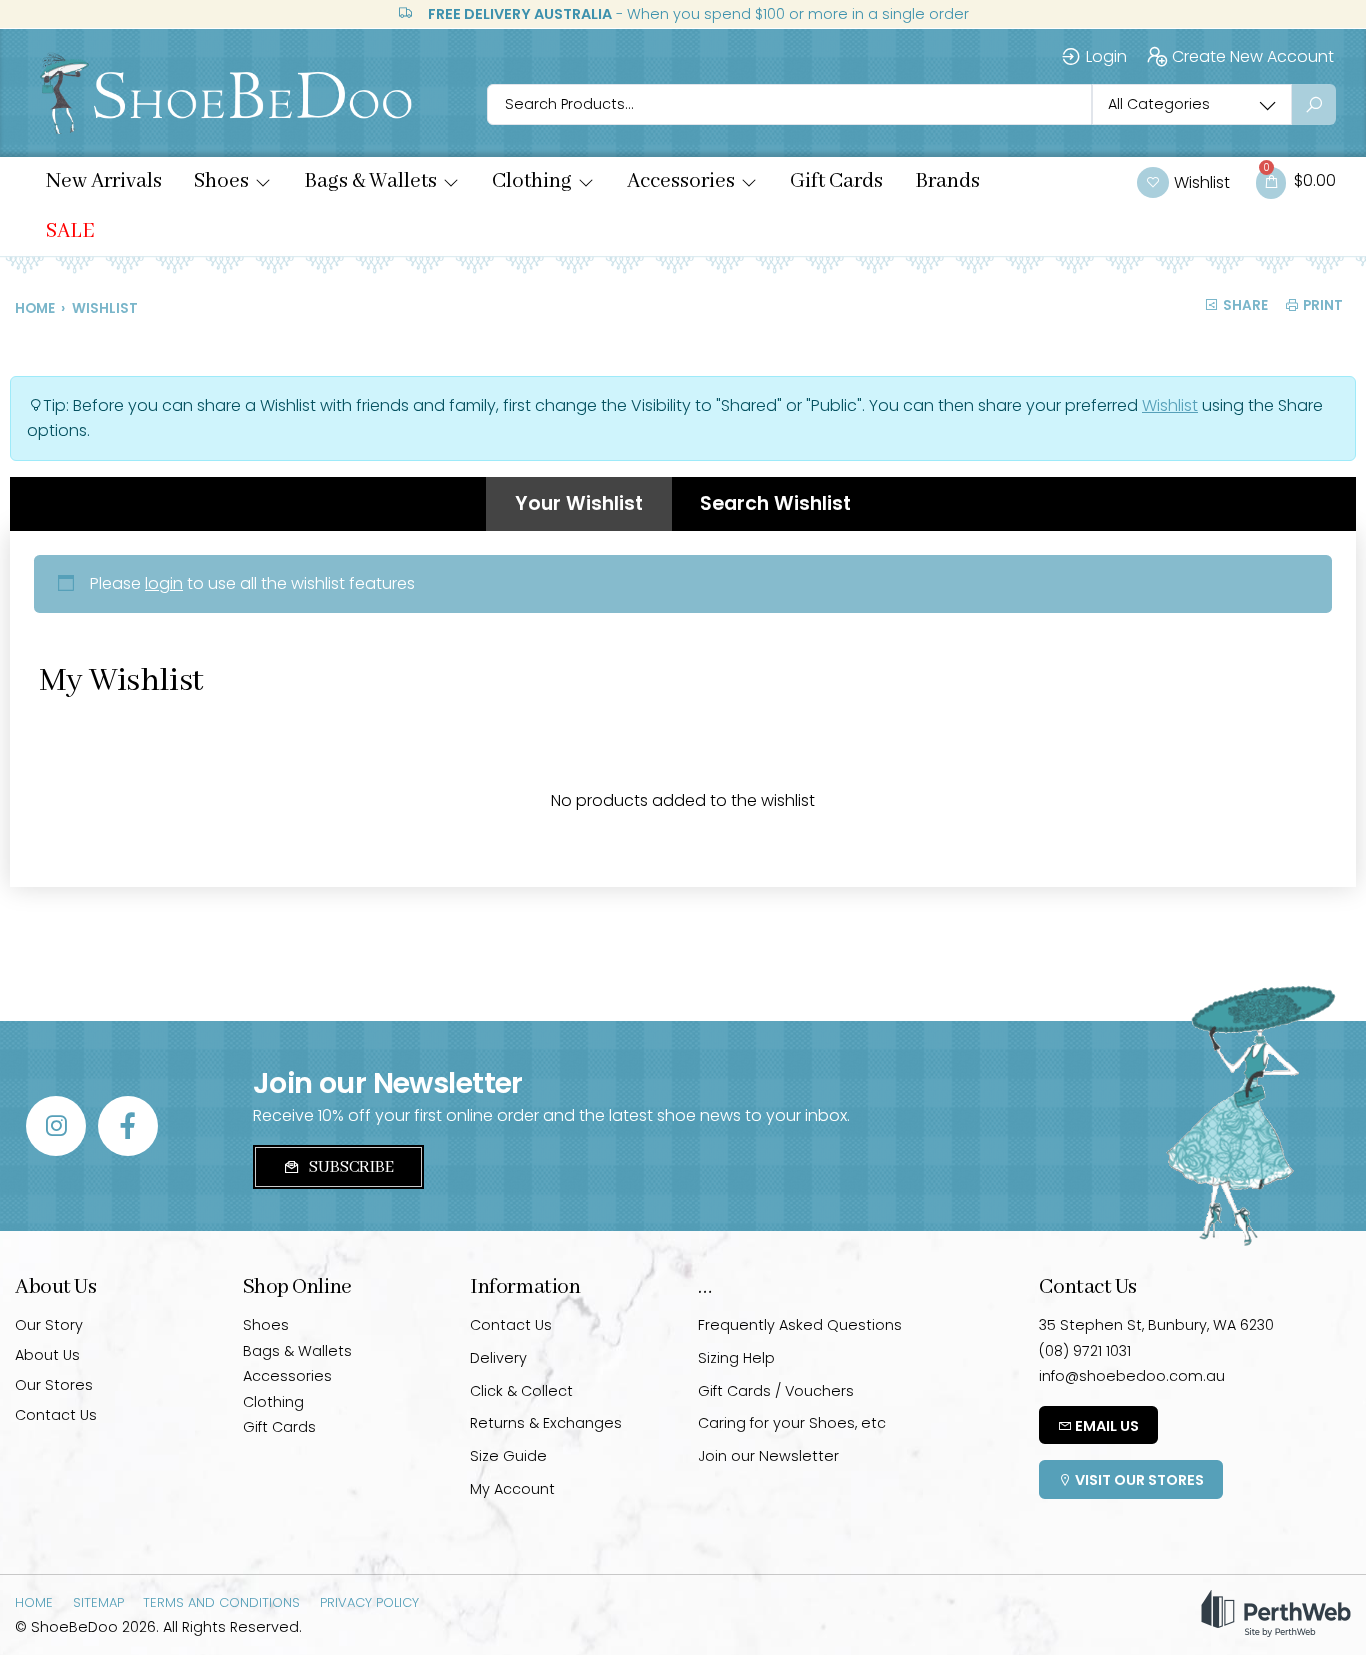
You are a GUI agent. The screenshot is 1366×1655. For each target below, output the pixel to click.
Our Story (49, 1325)
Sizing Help (736, 1358)
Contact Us (56, 1415)
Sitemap (98, 1602)
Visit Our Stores (1138, 1480)
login (164, 583)
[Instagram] (56, 1126)
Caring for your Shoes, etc (792, 1423)
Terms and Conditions (221, 1602)
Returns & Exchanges (546, 1423)
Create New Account (1253, 56)
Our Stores (54, 1385)
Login (1106, 56)
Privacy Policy (369, 1602)
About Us (47, 1355)
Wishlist (1170, 405)
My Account (512, 1489)
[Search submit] (1314, 104)
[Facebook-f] (128, 1126)
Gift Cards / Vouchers (776, 1391)
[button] (233, 182)
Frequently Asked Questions (800, 1325)
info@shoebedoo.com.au (1132, 1376)
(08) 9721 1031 (1085, 1351)
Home (35, 308)
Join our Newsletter (768, 1456)
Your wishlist (579, 503)
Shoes (266, 1325)
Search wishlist (775, 503)
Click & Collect (521, 1391)
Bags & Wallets (297, 1351)
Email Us (1105, 1426)
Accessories (287, 1376)
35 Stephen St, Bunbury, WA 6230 (1156, 1325)
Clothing (273, 1402)
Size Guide (508, 1456)
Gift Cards (279, 1427)
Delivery (498, 1358)
